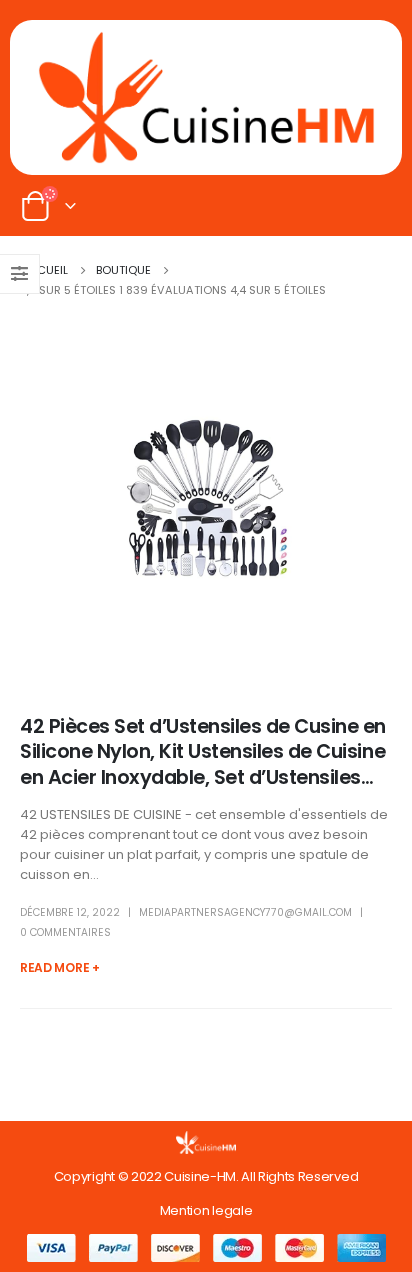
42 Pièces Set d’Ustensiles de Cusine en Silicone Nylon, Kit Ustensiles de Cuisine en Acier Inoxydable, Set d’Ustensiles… (203, 752)
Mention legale (206, 1210)
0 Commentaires (65, 932)
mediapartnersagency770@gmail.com (245, 912)
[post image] (206, 498)
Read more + (60, 967)
